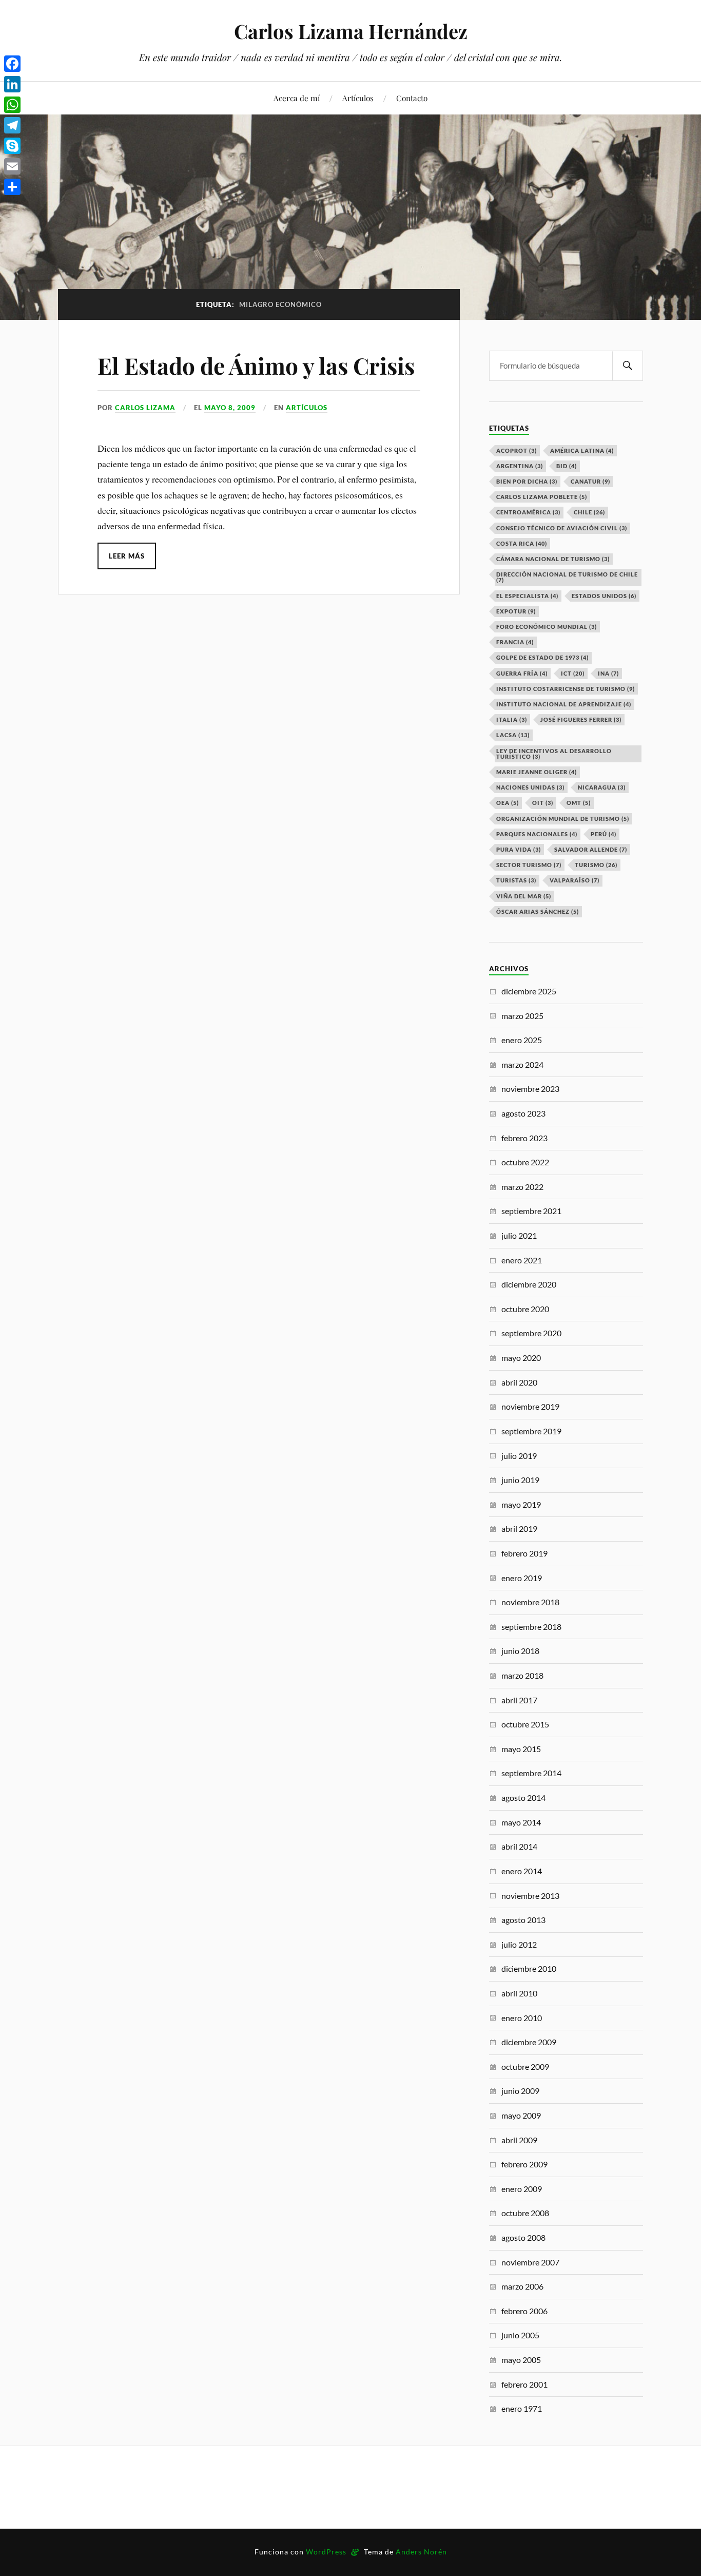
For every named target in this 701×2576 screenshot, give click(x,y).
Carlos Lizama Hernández (351, 31)
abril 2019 (519, 1529)
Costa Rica (522, 543)
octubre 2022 (525, 1162)
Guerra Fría (522, 673)
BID (567, 466)
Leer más (127, 556)
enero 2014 (522, 1871)
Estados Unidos (604, 596)
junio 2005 (520, 2335)
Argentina (520, 466)
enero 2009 (522, 2189)
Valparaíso (575, 880)
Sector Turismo (529, 865)
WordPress (326, 2552)
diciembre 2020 (529, 1284)
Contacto (412, 98)
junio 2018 (520, 1651)
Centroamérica (528, 512)
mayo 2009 (521, 2115)
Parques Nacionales (537, 834)
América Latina (582, 450)
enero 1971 (522, 2408)
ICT (573, 673)
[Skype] (12, 146)
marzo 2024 (522, 1064)
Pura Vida (519, 849)
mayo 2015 (521, 1749)
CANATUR (590, 481)
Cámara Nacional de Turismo (553, 559)
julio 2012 (519, 1944)
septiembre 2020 (531, 1333)
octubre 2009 (525, 2066)
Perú (603, 834)
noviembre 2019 (530, 1406)
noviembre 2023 (530, 1089)
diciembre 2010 (529, 1968)
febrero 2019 (524, 1553)
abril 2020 (519, 1382)
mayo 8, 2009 (230, 408)
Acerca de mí (297, 98)
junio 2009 (520, 2091)
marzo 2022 (522, 1187)
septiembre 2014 (531, 1773)
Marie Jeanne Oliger (537, 772)
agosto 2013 (523, 1920)
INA (608, 673)
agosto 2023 (523, 1113)
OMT (579, 803)
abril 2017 (519, 1700)
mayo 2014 (521, 1822)
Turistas (516, 880)
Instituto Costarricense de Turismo (566, 689)
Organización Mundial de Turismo (563, 819)
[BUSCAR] (628, 366)
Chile (589, 512)
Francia (515, 642)
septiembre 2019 (531, 1431)
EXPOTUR (516, 611)
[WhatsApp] (12, 105)
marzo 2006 (522, 2286)
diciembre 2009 (529, 2042)
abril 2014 (519, 1846)
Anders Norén (421, 2552)
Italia (512, 719)
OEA (508, 803)
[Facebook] (12, 64)
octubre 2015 (525, 1724)
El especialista (527, 596)
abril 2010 (519, 1993)
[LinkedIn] (12, 84)
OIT (543, 803)
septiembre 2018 (531, 1627)
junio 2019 (520, 1480)
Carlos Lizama (145, 408)
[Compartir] (12, 187)
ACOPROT (517, 450)
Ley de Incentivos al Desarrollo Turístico (554, 754)
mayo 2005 (521, 2360)
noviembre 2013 (530, 1896)
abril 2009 (519, 2140)
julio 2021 (519, 1235)
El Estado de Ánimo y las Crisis (256, 365)
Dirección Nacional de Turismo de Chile (567, 577)
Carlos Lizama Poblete (542, 497)
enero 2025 (522, 1040)
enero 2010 (522, 2018)
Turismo (596, 865)
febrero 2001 (524, 2384)
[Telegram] (12, 125)
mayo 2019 (521, 1504)
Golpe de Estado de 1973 (542, 657)
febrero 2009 (524, 2164)
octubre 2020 (525, 1309)
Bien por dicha (527, 481)
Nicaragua (602, 787)
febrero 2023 (524, 1138)
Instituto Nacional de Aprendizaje (564, 704)
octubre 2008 (525, 2213)
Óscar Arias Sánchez (538, 911)
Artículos (358, 98)
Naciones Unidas (530, 787)
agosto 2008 (523, 2237)
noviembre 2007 (530, 2262)
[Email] (12, 166)
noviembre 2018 (530, 1602)
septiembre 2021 (531, 1211)
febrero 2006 (524, 2311)
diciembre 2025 (529, 991)
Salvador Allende (591, 849)
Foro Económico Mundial (547, 627)
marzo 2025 (522, 1016)
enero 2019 (522, 1578)
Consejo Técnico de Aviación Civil (562, 528)
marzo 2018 (522, 1675)
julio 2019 (519, 1456)
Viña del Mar (524, 896)
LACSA (513, 735)
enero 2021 (522, 1260)
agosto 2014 (523, 1798)
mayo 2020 (521, 1358)
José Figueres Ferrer (581, 719)
